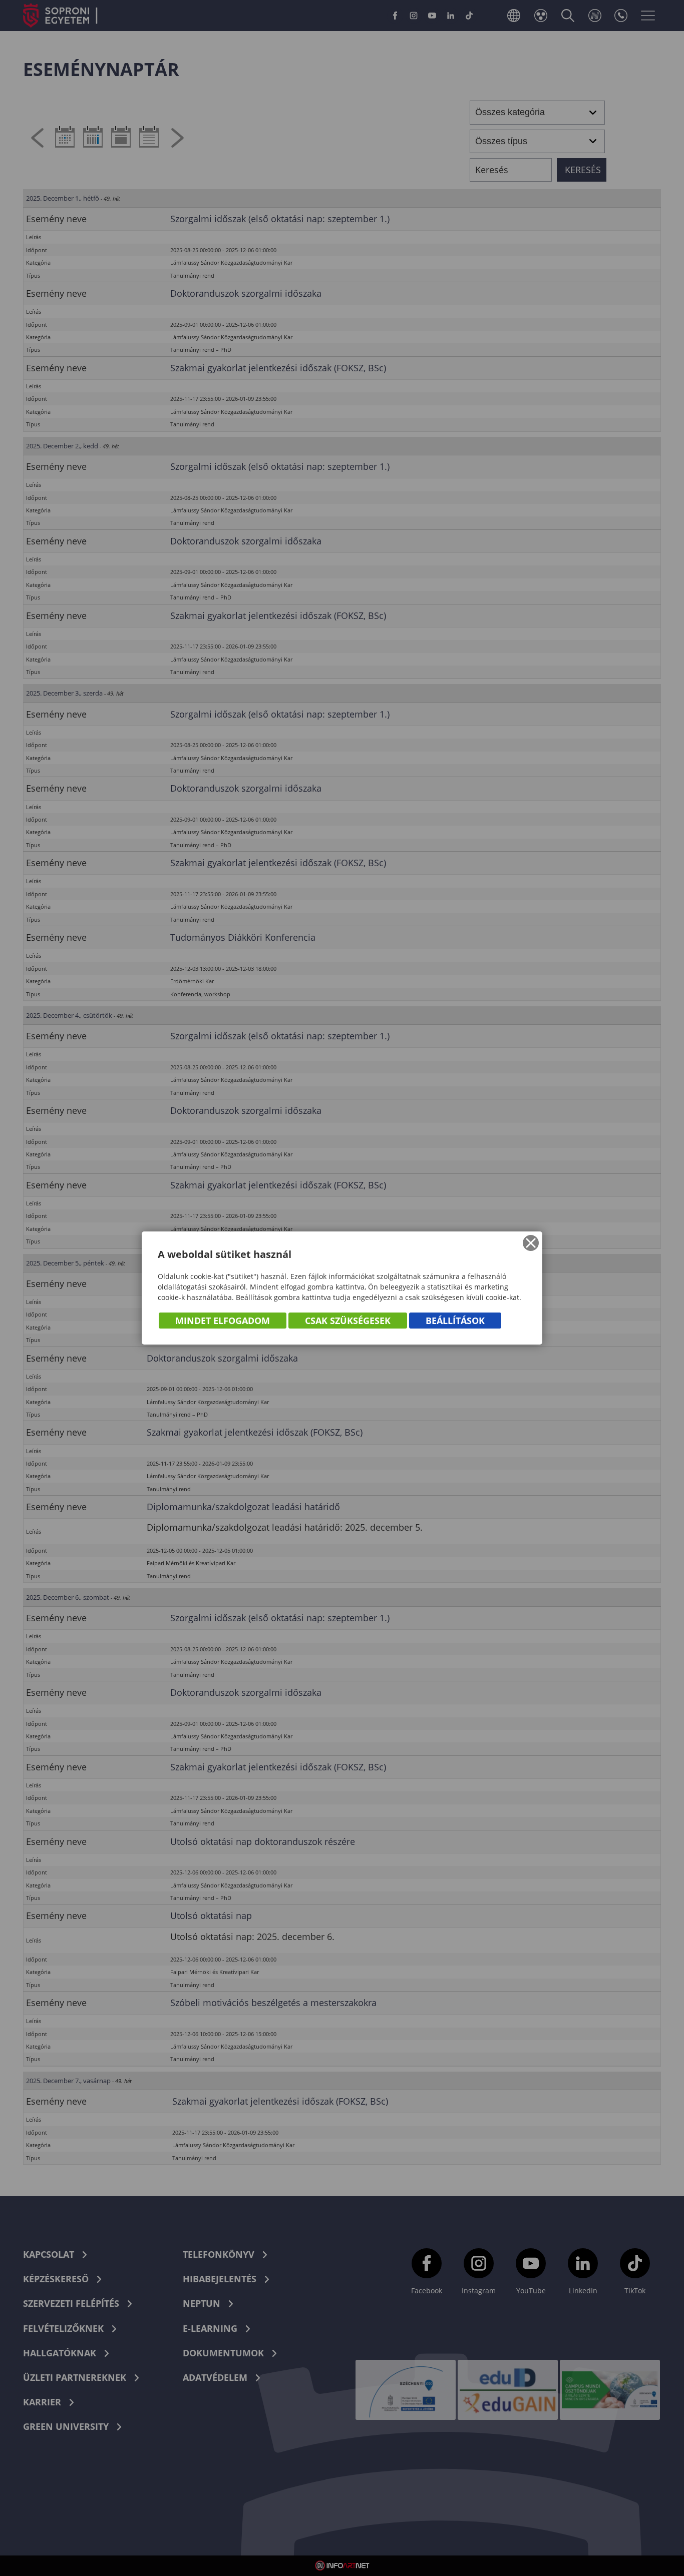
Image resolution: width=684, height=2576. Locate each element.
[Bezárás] (531, 1243)
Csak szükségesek (348, 1321)
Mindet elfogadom (223, 1321)
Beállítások (455, 1321)
